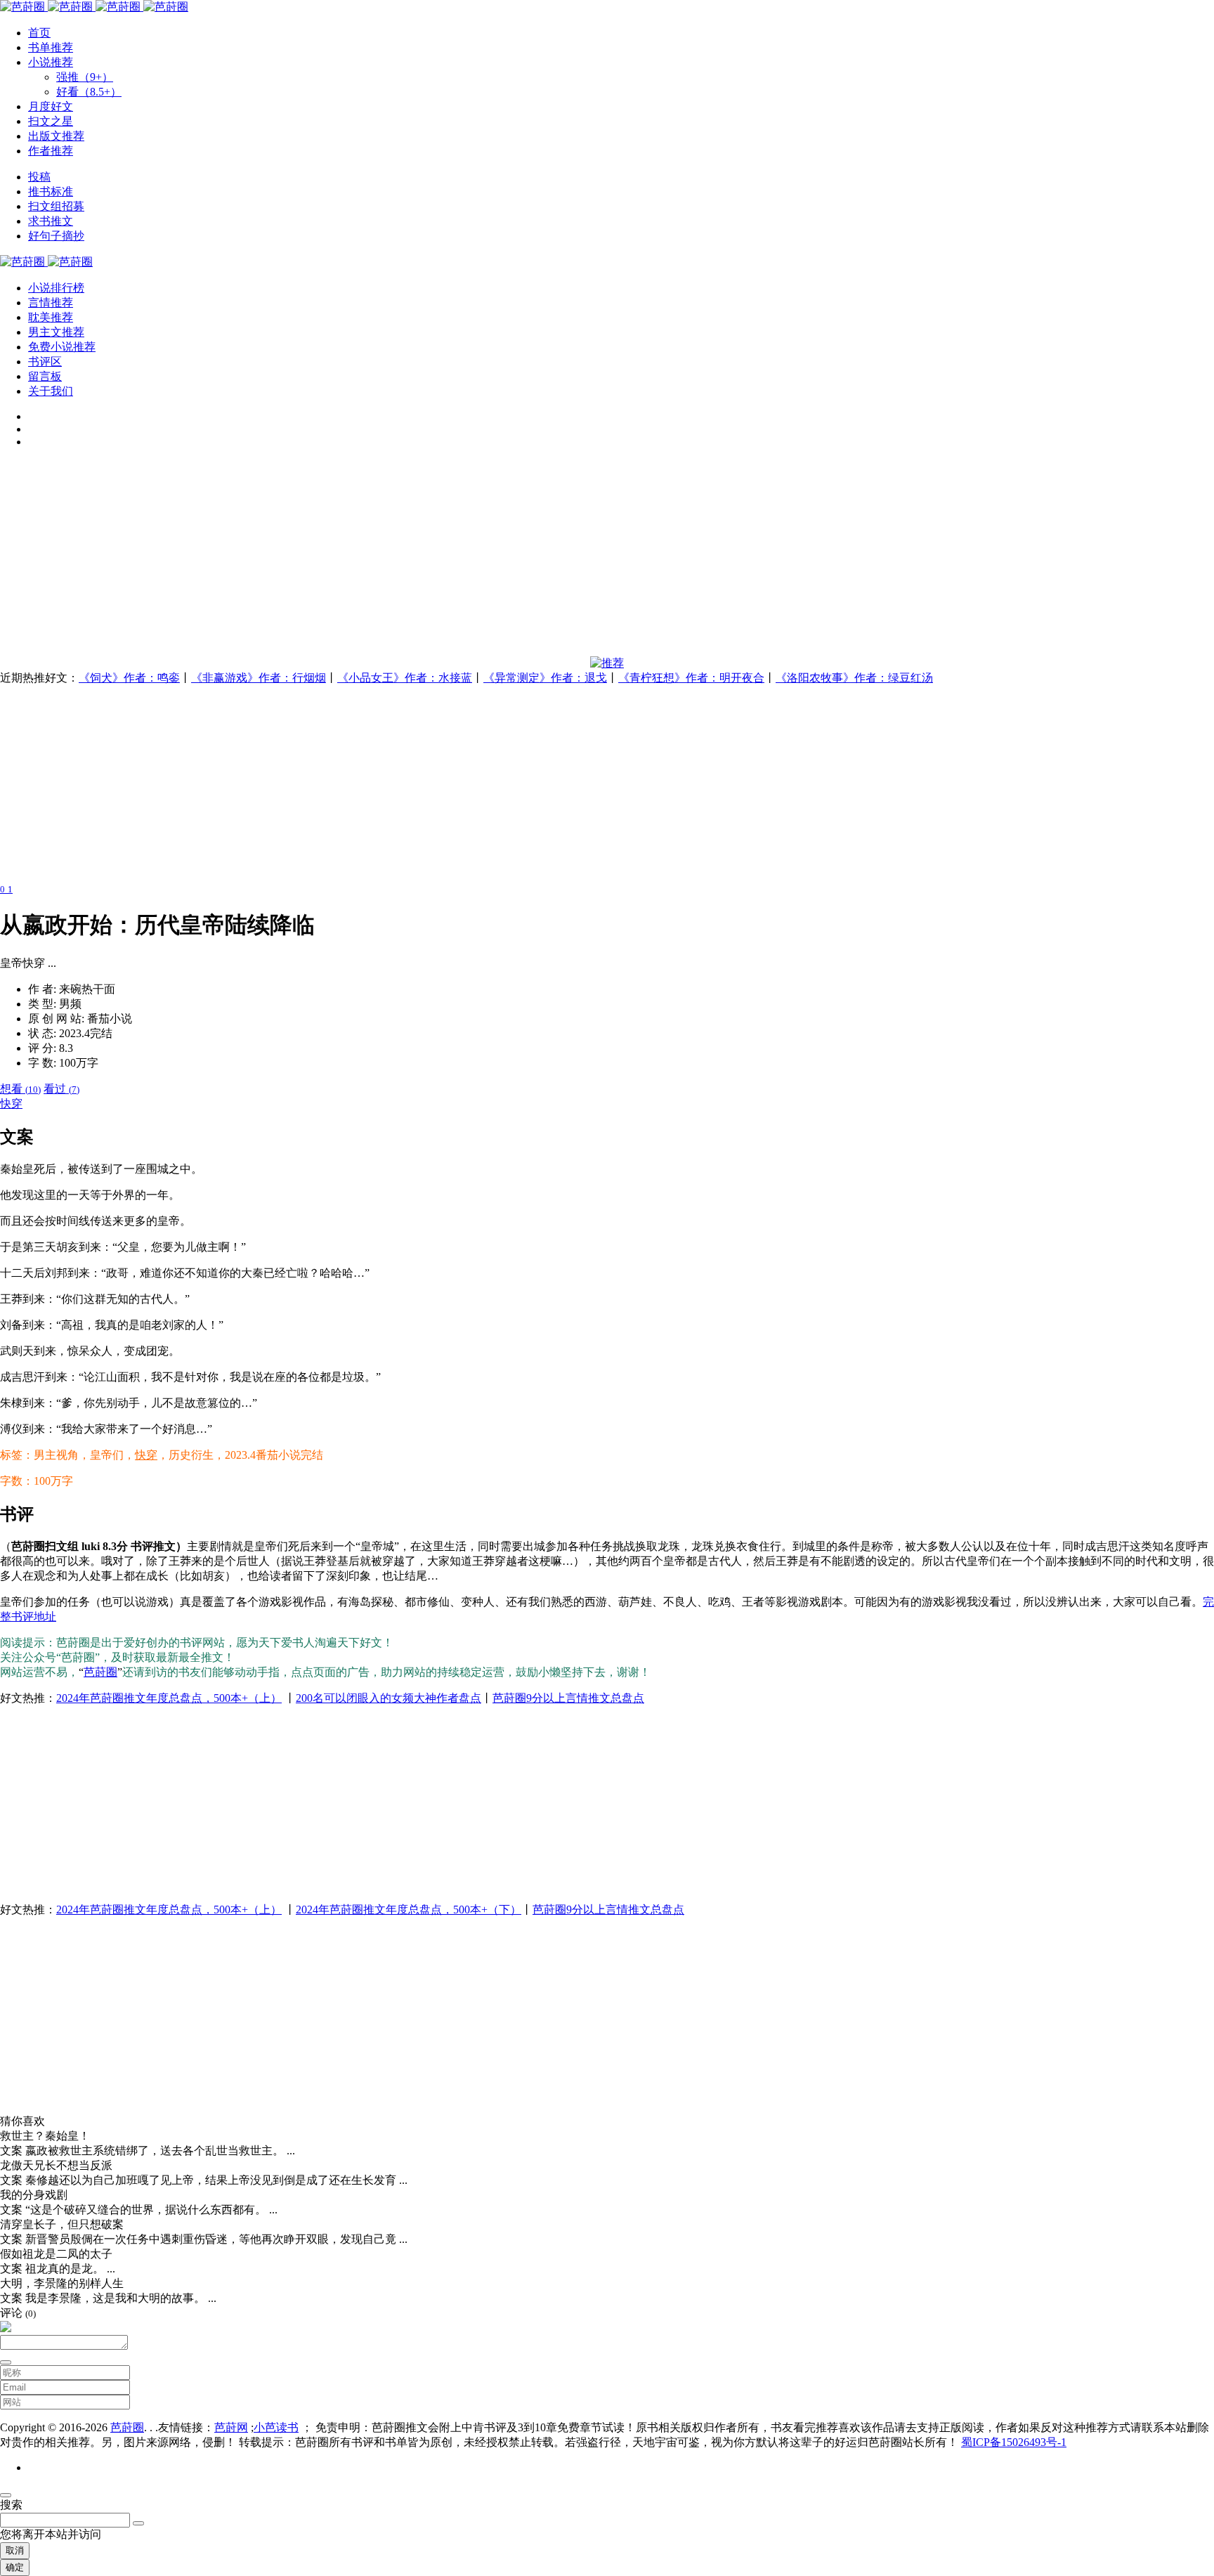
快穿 (11, 1104)
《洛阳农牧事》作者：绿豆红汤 (854, 678)
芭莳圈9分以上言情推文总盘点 (568, 1698)
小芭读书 (276, 2427)
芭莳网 (231, 2427)
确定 (15, 2567)
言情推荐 (51, 303)
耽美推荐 (51, 317)
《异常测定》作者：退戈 (545, 678)
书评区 (45, 362)
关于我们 (51, 391)
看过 (61, 1089)
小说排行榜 (56, 288)
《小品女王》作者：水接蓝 (405, 678)
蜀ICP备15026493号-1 (1014, 2442)
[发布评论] (6, 2362)
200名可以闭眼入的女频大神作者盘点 (389, 1698)
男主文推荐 (56, 332)
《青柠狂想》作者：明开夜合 (691, 678)
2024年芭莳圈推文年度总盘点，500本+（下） (409, 1910)
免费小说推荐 (62, 347)
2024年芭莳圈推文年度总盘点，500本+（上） (169, 1698)
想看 (20, 1089)
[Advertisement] (422, 558)
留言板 (45, 376)
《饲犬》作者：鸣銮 (129, 678)
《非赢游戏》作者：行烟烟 (259, 678)
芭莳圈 (100, 1672)
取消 (15, 2550)
